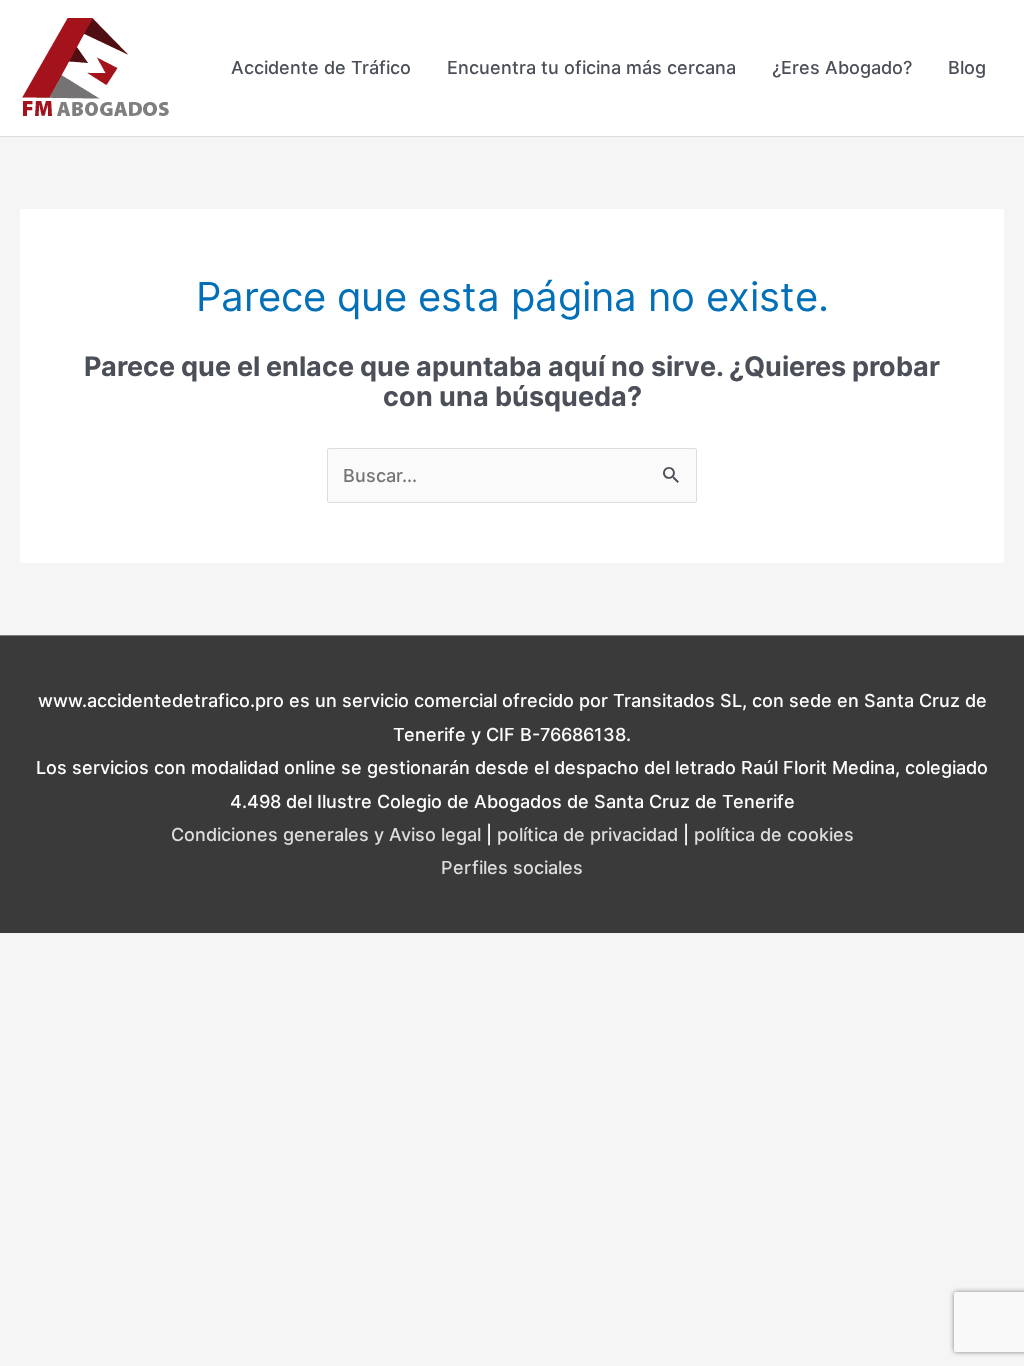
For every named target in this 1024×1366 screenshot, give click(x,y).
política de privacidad (587, 834)
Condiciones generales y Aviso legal (326, 834)
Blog (967, 67)
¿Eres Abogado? (842, 67)
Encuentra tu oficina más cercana (591, 67)
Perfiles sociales (512, 867)
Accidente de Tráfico (321, 67)
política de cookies (774, 834)
